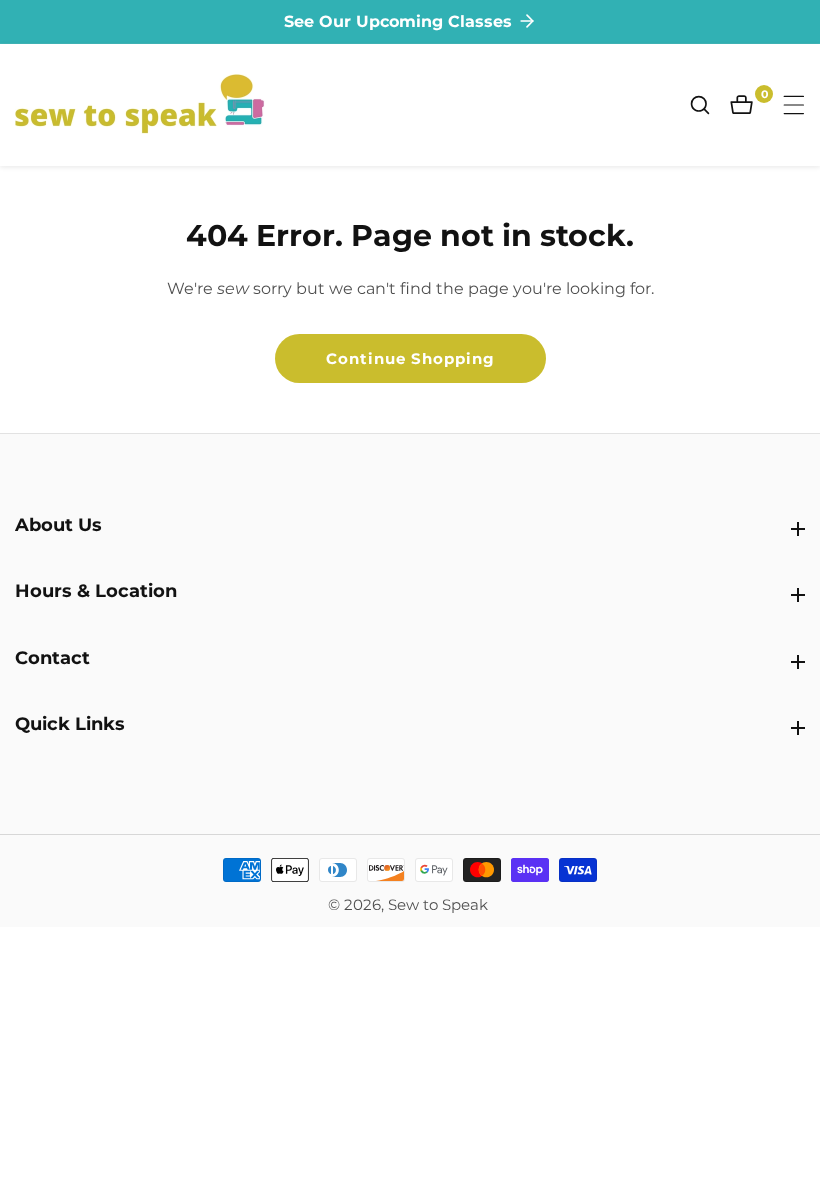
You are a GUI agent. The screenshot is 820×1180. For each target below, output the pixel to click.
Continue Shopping (410, 358)
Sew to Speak (438, 904)
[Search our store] (710, 105)
